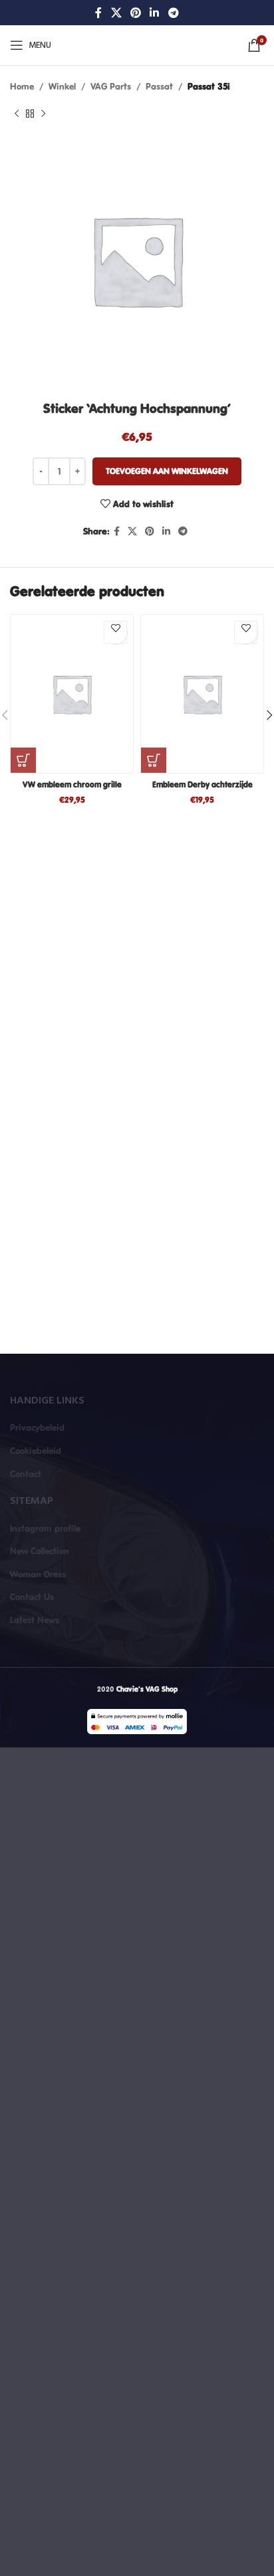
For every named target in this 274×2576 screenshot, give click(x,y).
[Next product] (43, 114)
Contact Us (32, 1597)
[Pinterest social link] (135, 13)
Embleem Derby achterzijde (203, 784)
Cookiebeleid (36, 1451)
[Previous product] (17, 114)
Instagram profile (45, 1528)
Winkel (62, 86)
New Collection (40, 1551)
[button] (23, 760)
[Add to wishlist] (115, 632)
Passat (159, 86)
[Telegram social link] (173, 13)
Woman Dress (38, 1574)
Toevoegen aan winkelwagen (167, 471)
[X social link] (116, 13)
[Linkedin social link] (155, 13)
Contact (26, 1474)
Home (22, 86)
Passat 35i (209, 86)
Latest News (35, 1620)
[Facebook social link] (99, 13)
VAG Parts (111, 86)
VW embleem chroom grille (72, 784)
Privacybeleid (37, 1427)
